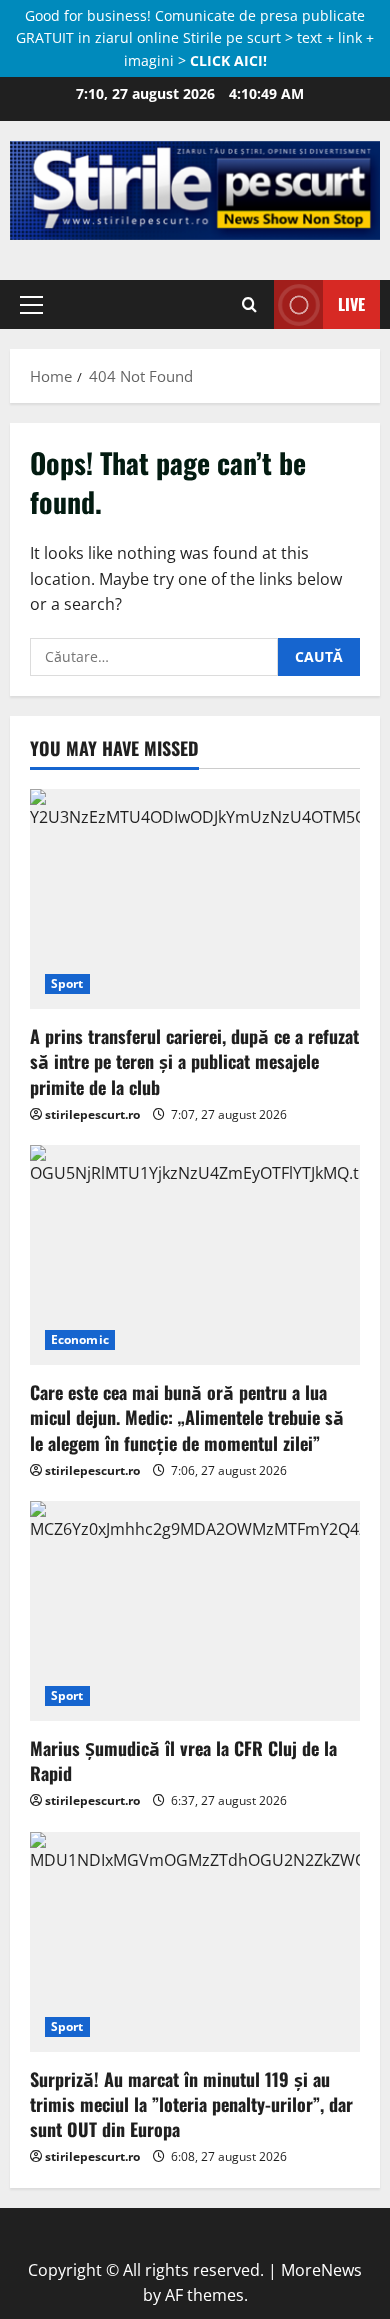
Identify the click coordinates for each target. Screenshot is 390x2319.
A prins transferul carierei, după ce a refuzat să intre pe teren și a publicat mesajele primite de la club (194, 1061)
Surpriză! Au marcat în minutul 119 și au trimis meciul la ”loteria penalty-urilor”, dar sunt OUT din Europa (191, 2104)
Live (351, 304)
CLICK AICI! (228, 60)
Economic (80, 1339)
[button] (31, 304)
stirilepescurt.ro (92, 1114)
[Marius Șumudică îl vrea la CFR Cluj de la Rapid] (195, 1611)
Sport (67, 983)
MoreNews (321, 2270)
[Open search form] (249, 304)
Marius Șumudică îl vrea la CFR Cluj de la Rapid (183, 1760)
